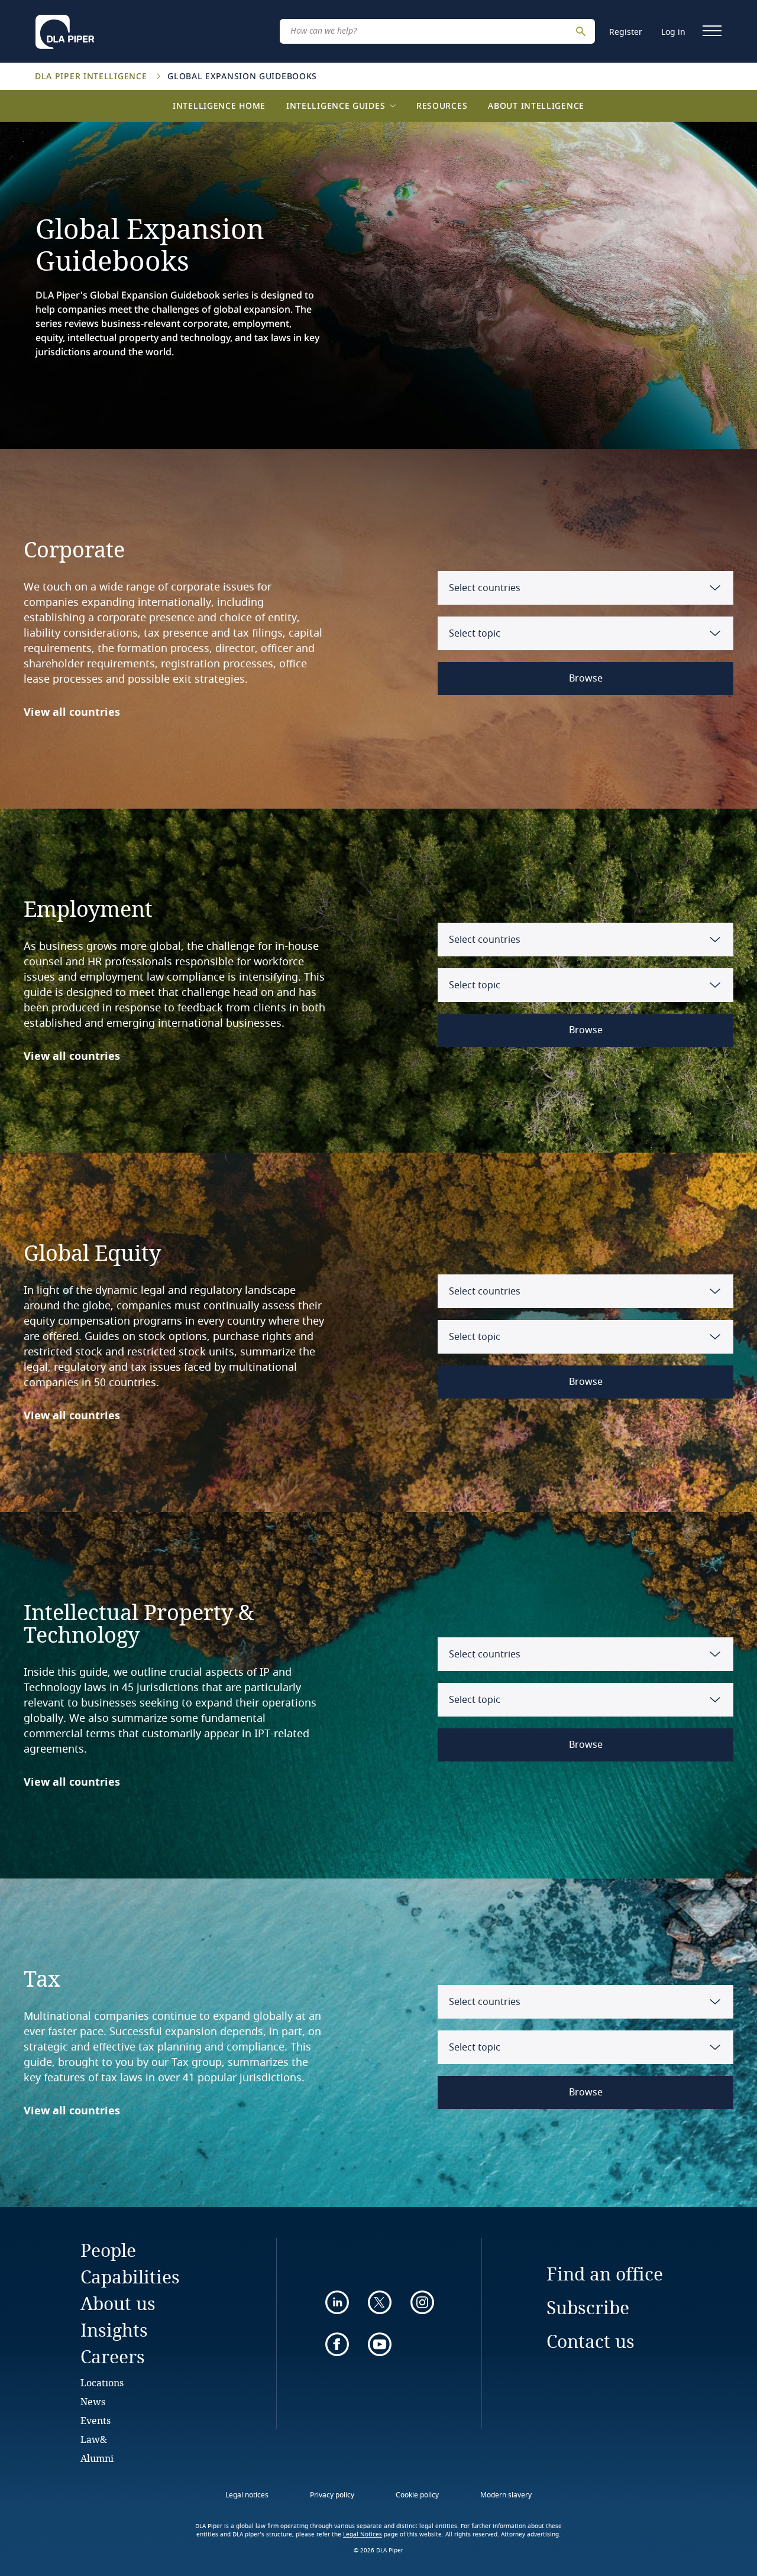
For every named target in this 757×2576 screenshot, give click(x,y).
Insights (114, 2330)
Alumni (97, 2458)
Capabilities (130, 2277)
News (93, 2401)
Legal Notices (363, 2535)
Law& (94, 2439)
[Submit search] (583, 31)
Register (626, 32)
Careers (113, 2356)
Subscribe (588, 2307)
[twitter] (380, 2302)
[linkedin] (337, 2302)
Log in (673, 32)
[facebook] (337, 2344)
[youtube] (380, 2344)
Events (96, 2420)
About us (118, 2303)
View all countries (72, 712)
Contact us (591, 2341)
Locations (102, 2382)
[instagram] (422, 2302)
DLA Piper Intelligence (92, 76)
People (108, 2250)
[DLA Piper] (65, 28)
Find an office (605, 2274)
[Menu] (712, 31)
